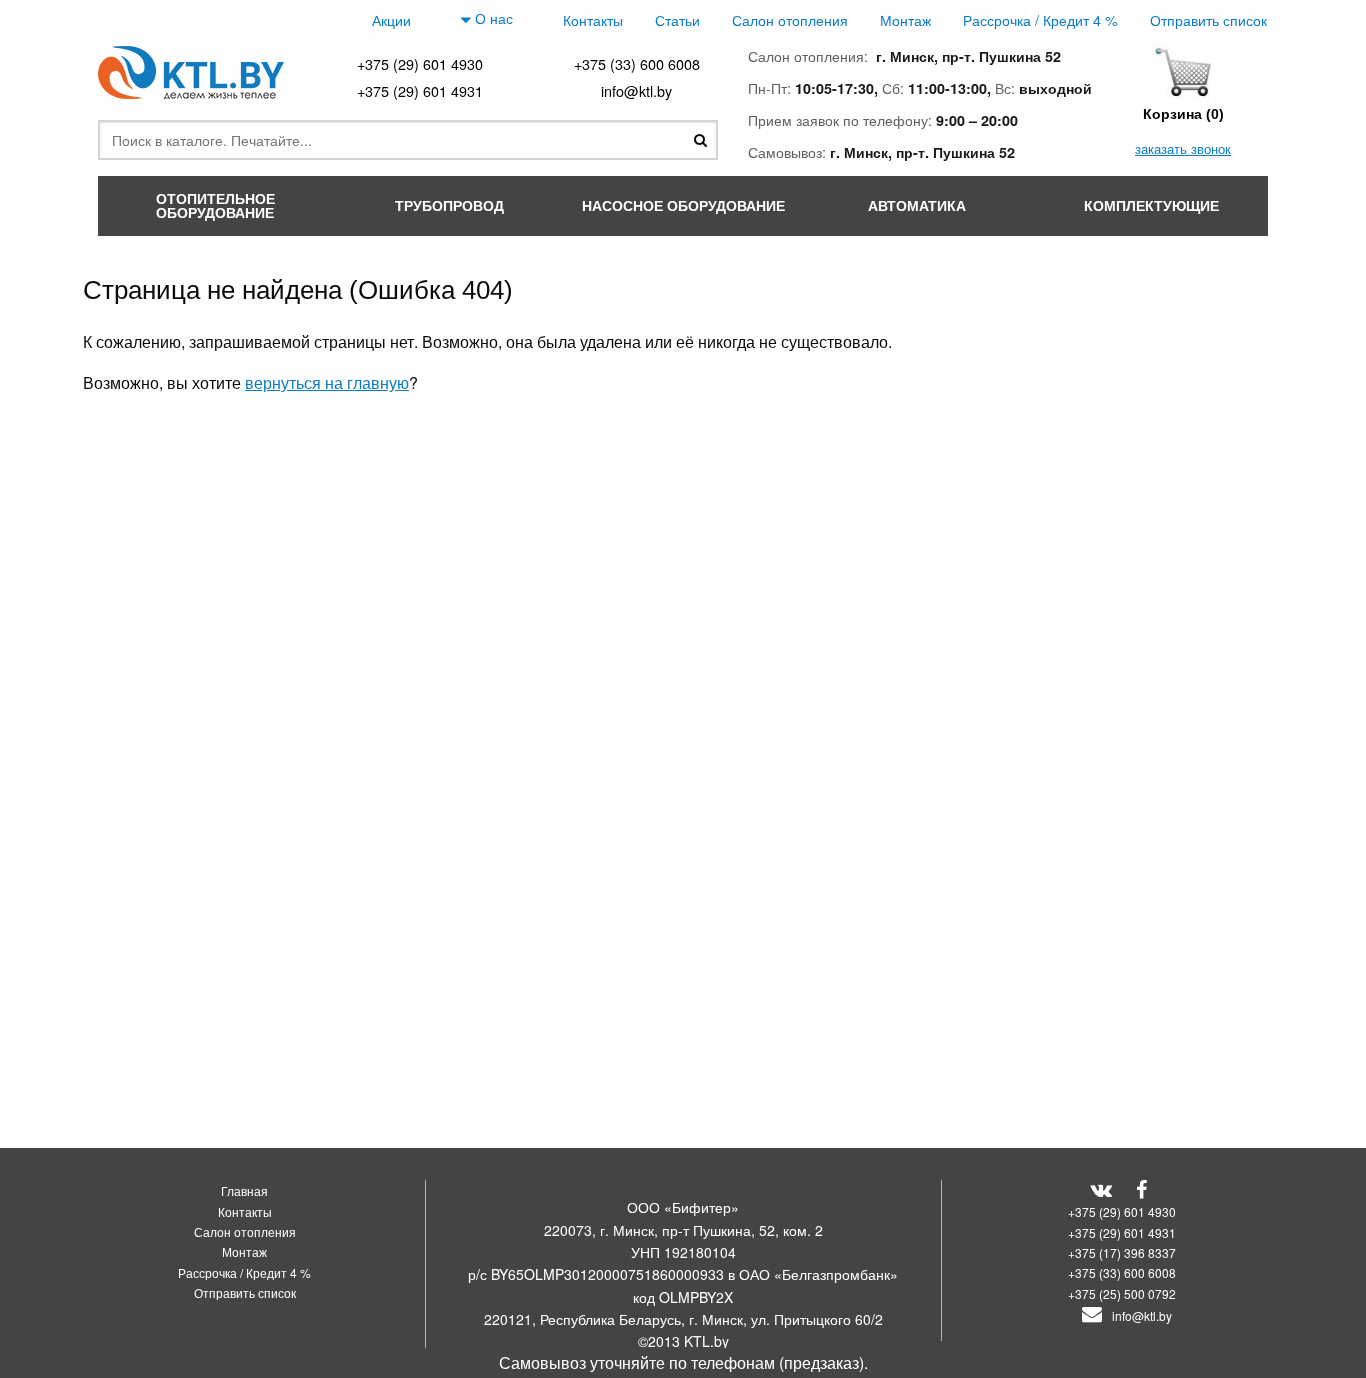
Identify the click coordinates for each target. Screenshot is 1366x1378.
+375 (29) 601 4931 (420, 90)
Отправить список (1208, 19)
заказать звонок (1183, 148)
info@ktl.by (636, 90)
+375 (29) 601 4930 (420, 63)
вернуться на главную (327, 382)
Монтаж (905, 19)
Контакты (593, 19)
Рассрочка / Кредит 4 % (1040, 19)
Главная (244, 1190)
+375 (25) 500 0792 (1122, 1293)
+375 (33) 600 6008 (637, 63)
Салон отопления (790, 19)
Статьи (677, 19)
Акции (391, 19)
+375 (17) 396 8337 (1122, 1252)
